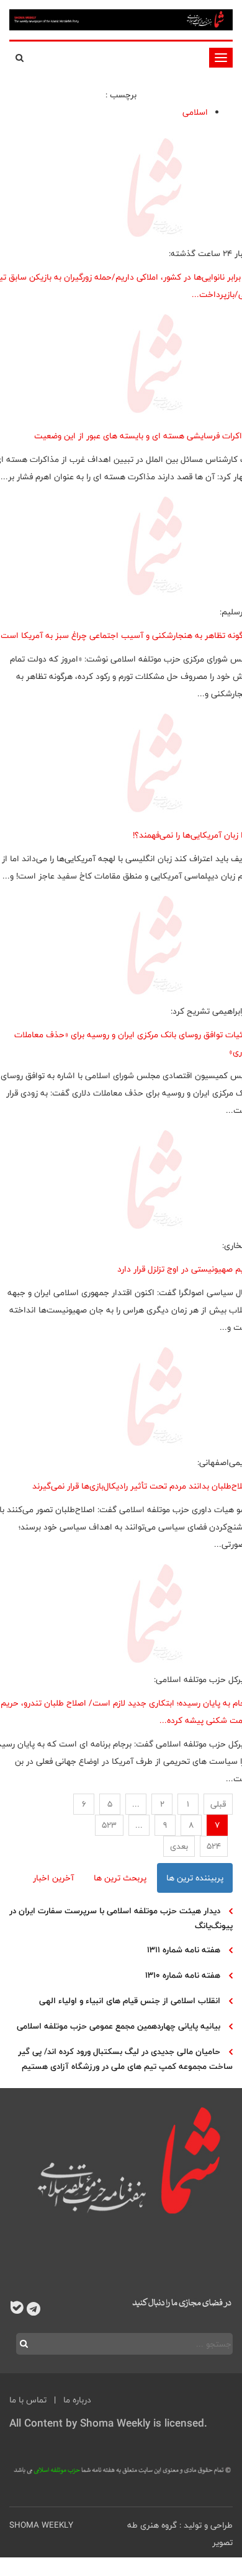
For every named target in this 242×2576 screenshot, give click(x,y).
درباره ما (77, 2400)
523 (109, 1825)
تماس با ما (28, 2400)
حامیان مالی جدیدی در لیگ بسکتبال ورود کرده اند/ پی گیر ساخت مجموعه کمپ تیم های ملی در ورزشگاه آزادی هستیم (125, 2059)
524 (214, 1846)
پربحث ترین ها (120, 1878)
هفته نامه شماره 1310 (183, 1975)
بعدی (179, 1846)
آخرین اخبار (53, 1878)
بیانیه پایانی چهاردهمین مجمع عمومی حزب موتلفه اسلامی (119, 2026)
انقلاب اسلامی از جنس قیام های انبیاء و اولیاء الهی (130, 2001)
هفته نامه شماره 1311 (184, 1950)
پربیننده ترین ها (195, 1878)
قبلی (218, 1804)
